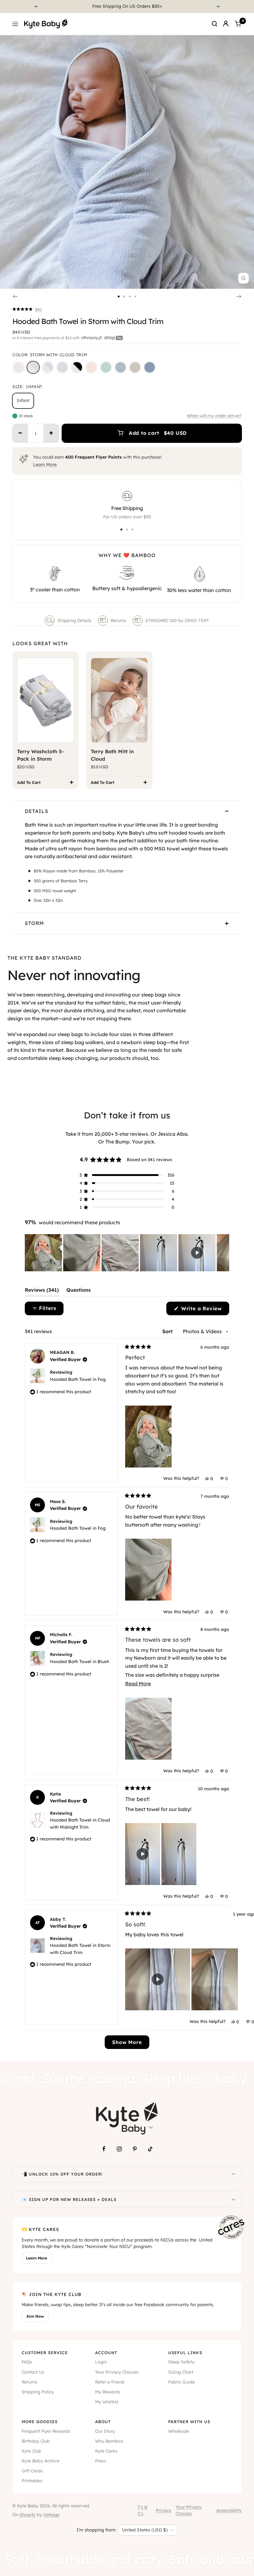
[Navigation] (15, 24)
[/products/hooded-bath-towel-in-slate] (150, 367)
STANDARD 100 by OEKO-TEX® (177, 620)
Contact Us (33, 2372)
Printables (32, 2481)
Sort (168, 1331)
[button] (27, 309)
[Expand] (234, 2174)
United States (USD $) (145, 2530)
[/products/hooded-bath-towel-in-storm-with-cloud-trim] (33, 367)
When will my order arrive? (214, 416)
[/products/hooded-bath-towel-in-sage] (106, 367)
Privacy (164, 2510)
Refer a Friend (110, 2382)
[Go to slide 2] (124, 296)
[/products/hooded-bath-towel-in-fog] (120, 367)
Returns (118, 620)
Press (101, 2461)
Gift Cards (32, 2471)
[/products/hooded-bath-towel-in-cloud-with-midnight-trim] (77, 367)
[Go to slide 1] (119, 296)
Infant (23, 400)
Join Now (35, 2316)
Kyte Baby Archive (41, 2461)
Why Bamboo (109, 2441)
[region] (127, 1253)
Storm (34, 923)
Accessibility (229, 2510)
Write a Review (204, 1310)
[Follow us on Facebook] (104, 2149)
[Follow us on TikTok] (150, 2149)
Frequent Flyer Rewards (46, 2431)
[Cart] (238, 24)
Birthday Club (36, 2441)
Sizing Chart (181, 2372)
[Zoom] (243, 278)
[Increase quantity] (51, 433)
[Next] (218, 6)
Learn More (45, 465)
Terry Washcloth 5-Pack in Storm (40, 755)
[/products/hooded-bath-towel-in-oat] (135, 367)
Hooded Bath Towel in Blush (79, 1662)
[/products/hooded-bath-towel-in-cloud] (19, 367)
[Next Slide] (224, 1253)
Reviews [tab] (42, 1291)
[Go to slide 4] (135, 296)
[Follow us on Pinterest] (135, 2149)
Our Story (105, 2431)
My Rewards (108, 2392)
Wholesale (179, 2431)
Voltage (51, 2515)
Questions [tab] (79, 1291)
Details (37, 811)
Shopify (28, 2515)
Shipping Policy (38, 2392)
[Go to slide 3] (130, 296)
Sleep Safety (181, 2362)
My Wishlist (107, 2402)
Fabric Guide (182, 2382)
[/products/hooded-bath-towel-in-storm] (62, 367)
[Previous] (36, 6)
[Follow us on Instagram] (119, 2149)
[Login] (226, 24)
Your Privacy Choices (117, 2372)
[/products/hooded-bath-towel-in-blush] (91, 367)
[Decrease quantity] (20, 433)
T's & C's (142, 2510)
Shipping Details (74, 620)
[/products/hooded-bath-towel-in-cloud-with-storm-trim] (48, 367)
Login (101, 2362)
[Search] (215, 24)
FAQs (27, 2362)
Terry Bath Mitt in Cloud (112, 755)
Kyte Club (31, 2451)
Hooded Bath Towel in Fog (78, 1379)
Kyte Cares (106, 2451)
